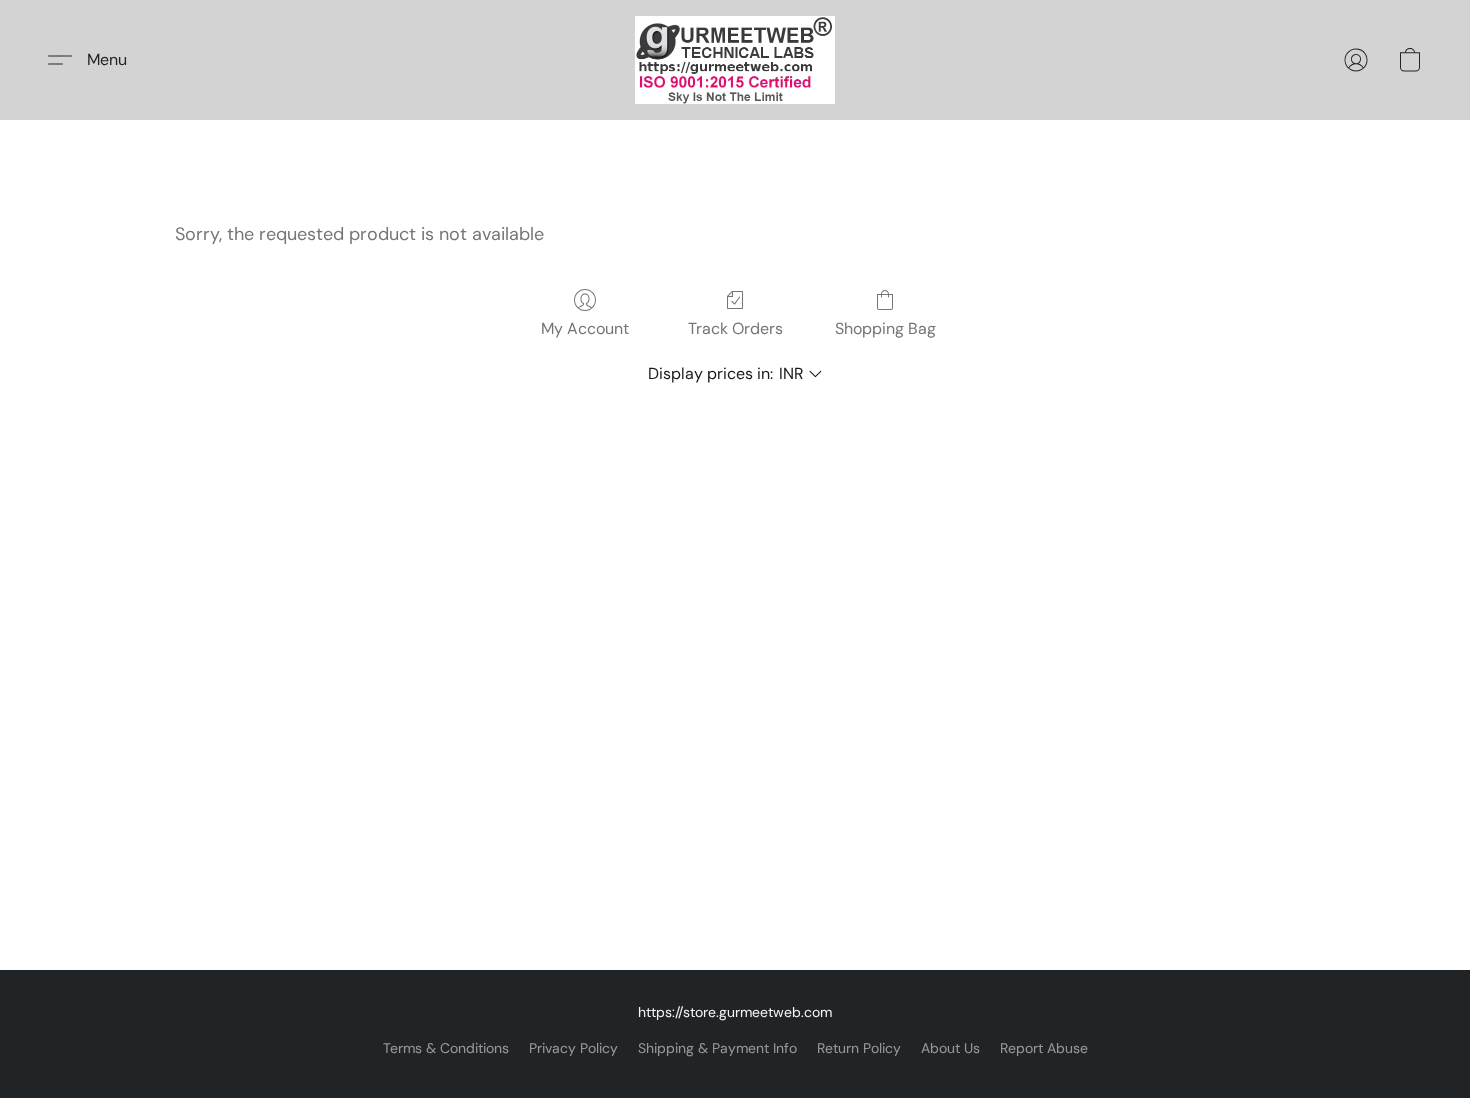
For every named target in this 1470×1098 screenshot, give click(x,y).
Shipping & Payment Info (717, 1048)
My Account (585, 328)
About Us (950, 1048)
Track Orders (735, 328)
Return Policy (859, 1048)
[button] (735, 60)
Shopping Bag (885, 328)
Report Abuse (1044, 1048)
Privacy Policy (573, 1048)
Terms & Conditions (446, 1048)
